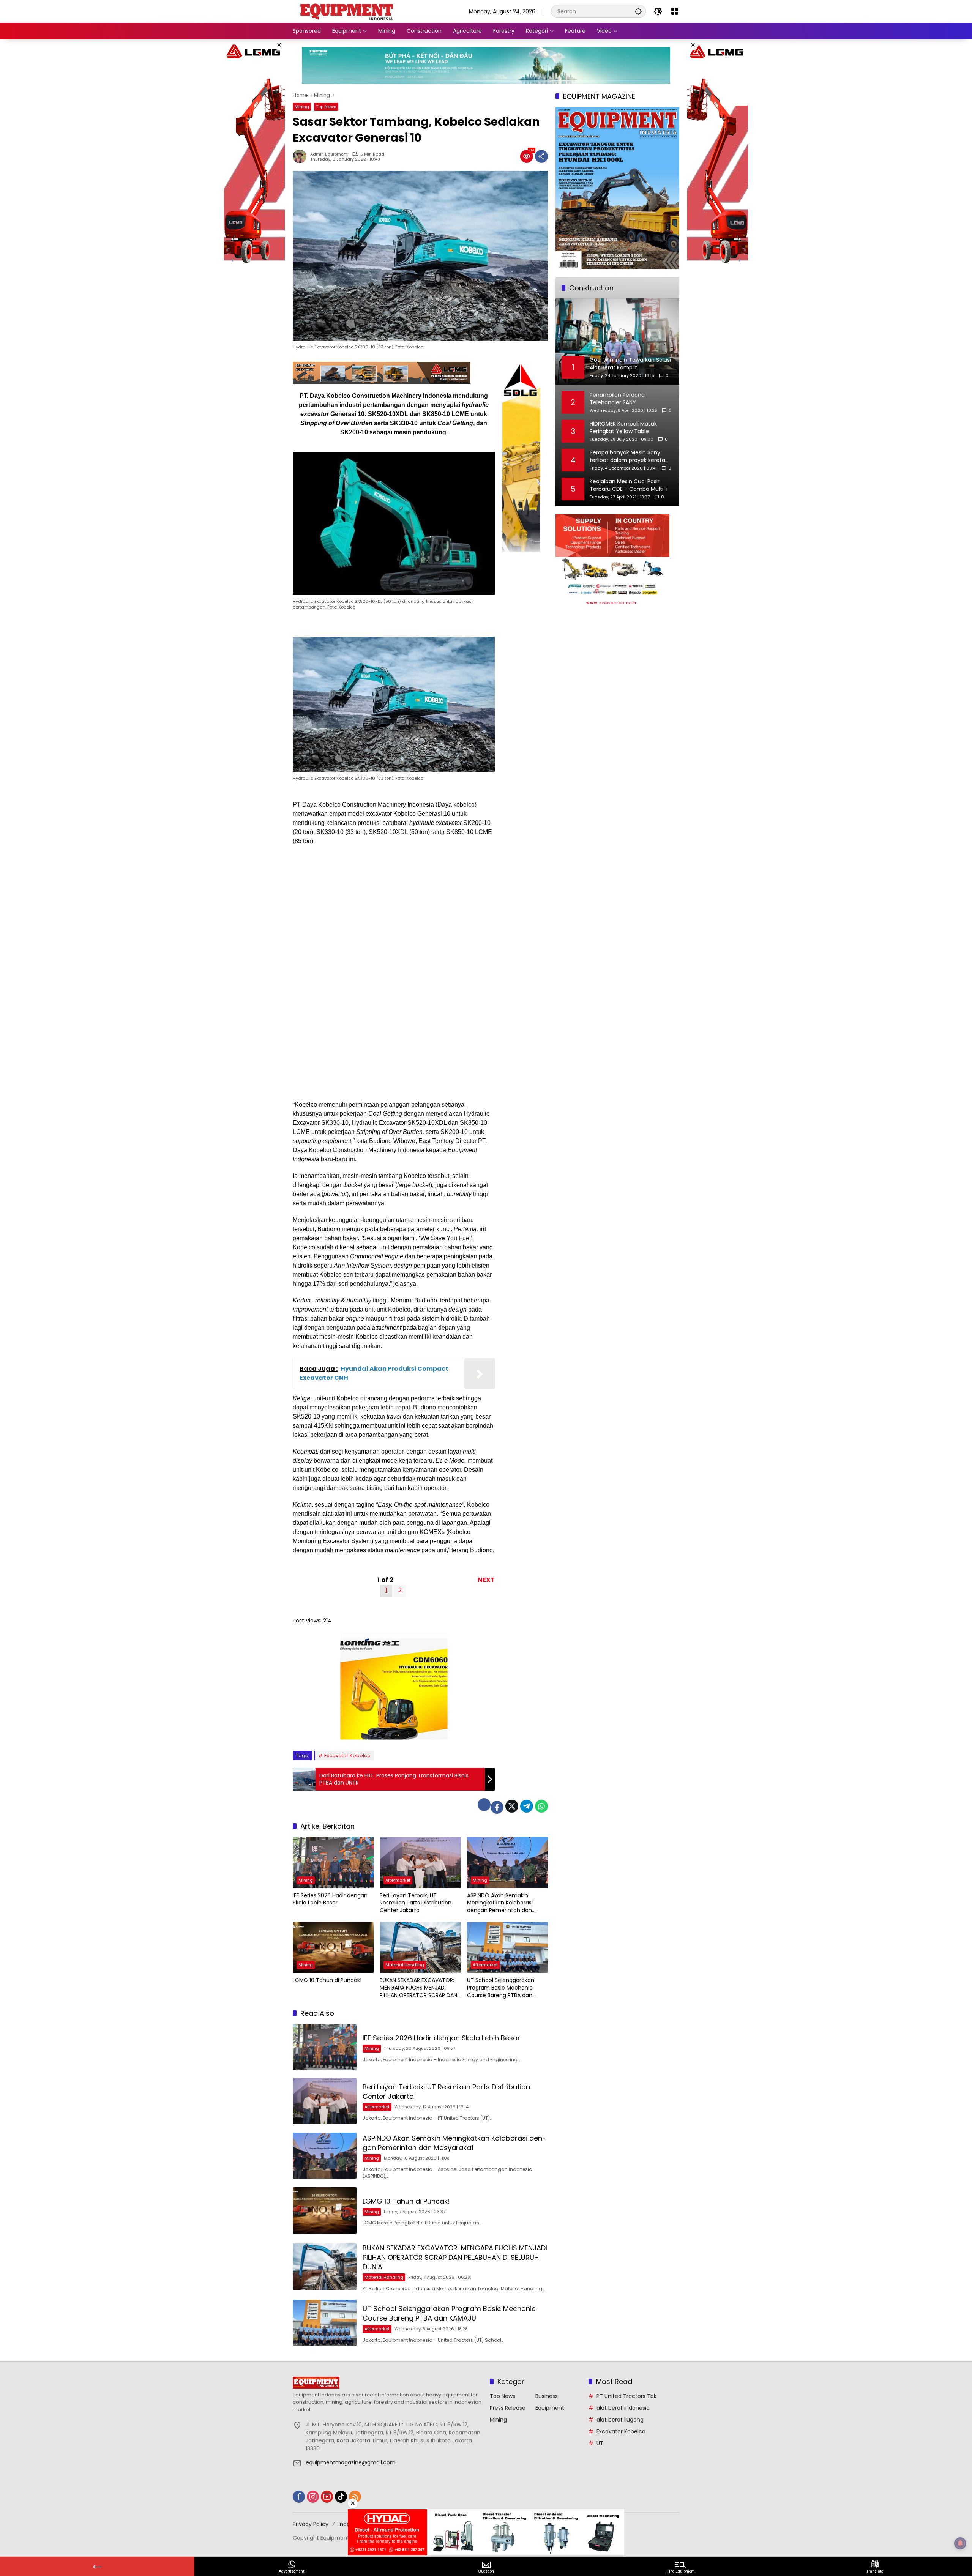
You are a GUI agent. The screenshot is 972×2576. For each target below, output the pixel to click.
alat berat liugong (620, 2420)
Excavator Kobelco (347, 1755)
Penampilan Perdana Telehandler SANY (617, 399)
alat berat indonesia (623, 2408)
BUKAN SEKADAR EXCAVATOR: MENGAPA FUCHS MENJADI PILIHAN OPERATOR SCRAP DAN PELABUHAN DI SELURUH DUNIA (418, 1988)
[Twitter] (512, 1806)
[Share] (541, 156)
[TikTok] (341, 2497)
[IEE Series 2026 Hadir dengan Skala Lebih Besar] (333, 1862)
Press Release (508, 2408)
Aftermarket (398, 1880)
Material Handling (405, 1965)
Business (547, 2396)
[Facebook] (497, 1807)
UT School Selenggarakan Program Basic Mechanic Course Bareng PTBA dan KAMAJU (501, 1988)
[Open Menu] (675, 11)
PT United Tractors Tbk (626, 2396)
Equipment (550, 2408)
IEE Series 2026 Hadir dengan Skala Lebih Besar (330, 1899)
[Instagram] (313, 2497)
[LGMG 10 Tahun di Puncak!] (333, 1947)
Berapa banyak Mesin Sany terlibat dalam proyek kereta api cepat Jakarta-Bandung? (628, 456)
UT (600, 2443)
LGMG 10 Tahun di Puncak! (327, 1980)
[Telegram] (527, 1806)
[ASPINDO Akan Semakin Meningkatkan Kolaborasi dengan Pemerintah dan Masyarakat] (507, 1862)
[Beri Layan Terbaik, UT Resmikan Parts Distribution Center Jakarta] (420, 1862)
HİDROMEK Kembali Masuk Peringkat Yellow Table (623, 428)
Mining (302, 107)
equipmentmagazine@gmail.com (351, 2462)
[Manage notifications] (960, 2543)
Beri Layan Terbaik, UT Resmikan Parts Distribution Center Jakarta (416, 1903)
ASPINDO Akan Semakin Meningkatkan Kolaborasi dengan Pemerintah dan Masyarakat (500, 1903)
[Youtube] (327, 2497)
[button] (638, 11)
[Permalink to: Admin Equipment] (301, 156)
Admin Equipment (329, 154)
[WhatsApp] (541, 1806)
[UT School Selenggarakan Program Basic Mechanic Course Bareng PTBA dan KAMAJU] (507, 1947)
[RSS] (355, 2497)
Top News (326, 107)
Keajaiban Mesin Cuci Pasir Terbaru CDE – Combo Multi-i (629, 485)
